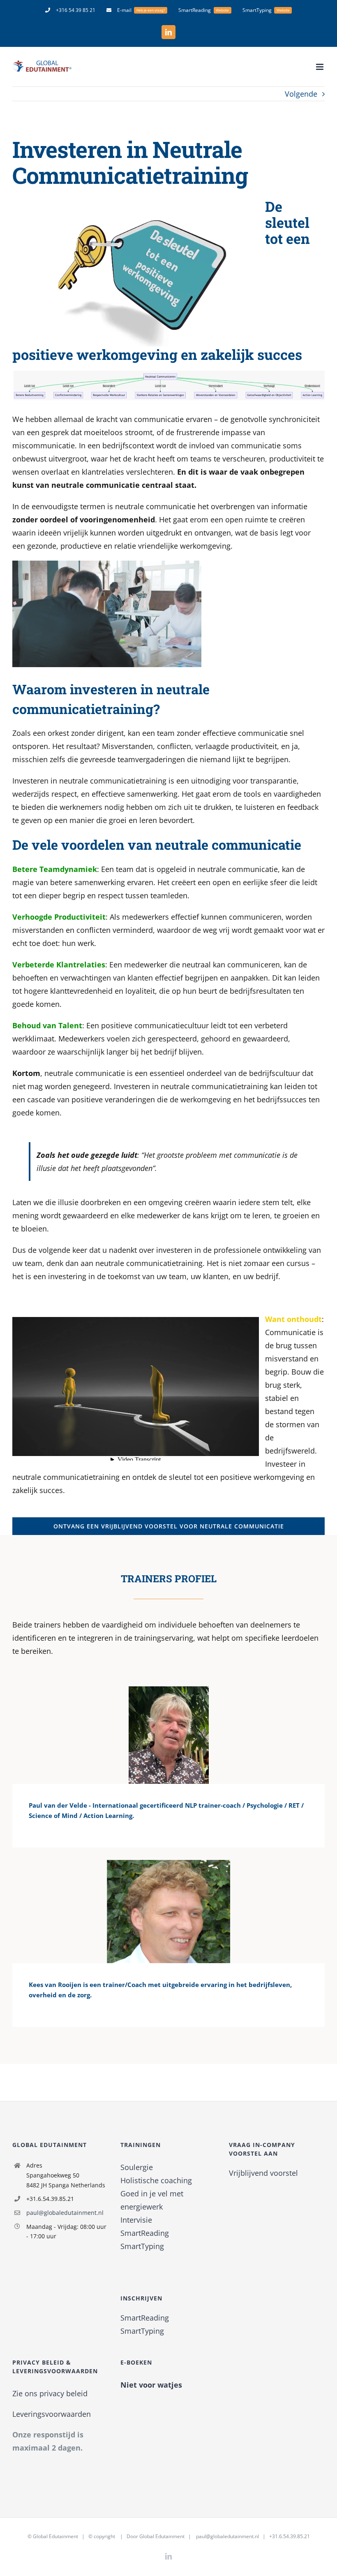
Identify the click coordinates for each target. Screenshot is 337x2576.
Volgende (301, 94)
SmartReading (145, 2233)
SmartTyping (142, 2246)
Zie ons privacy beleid (50, 2393)
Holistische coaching (156, 2180)
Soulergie (137, 2167)
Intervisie (136, 2220)
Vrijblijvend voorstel (263, 2173)
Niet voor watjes (151, 2385)
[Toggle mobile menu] (320, 67)
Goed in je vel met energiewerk (152, 2200)
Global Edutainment (55, 2536)
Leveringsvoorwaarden (52, 2414)
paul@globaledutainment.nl (65, 2213)
